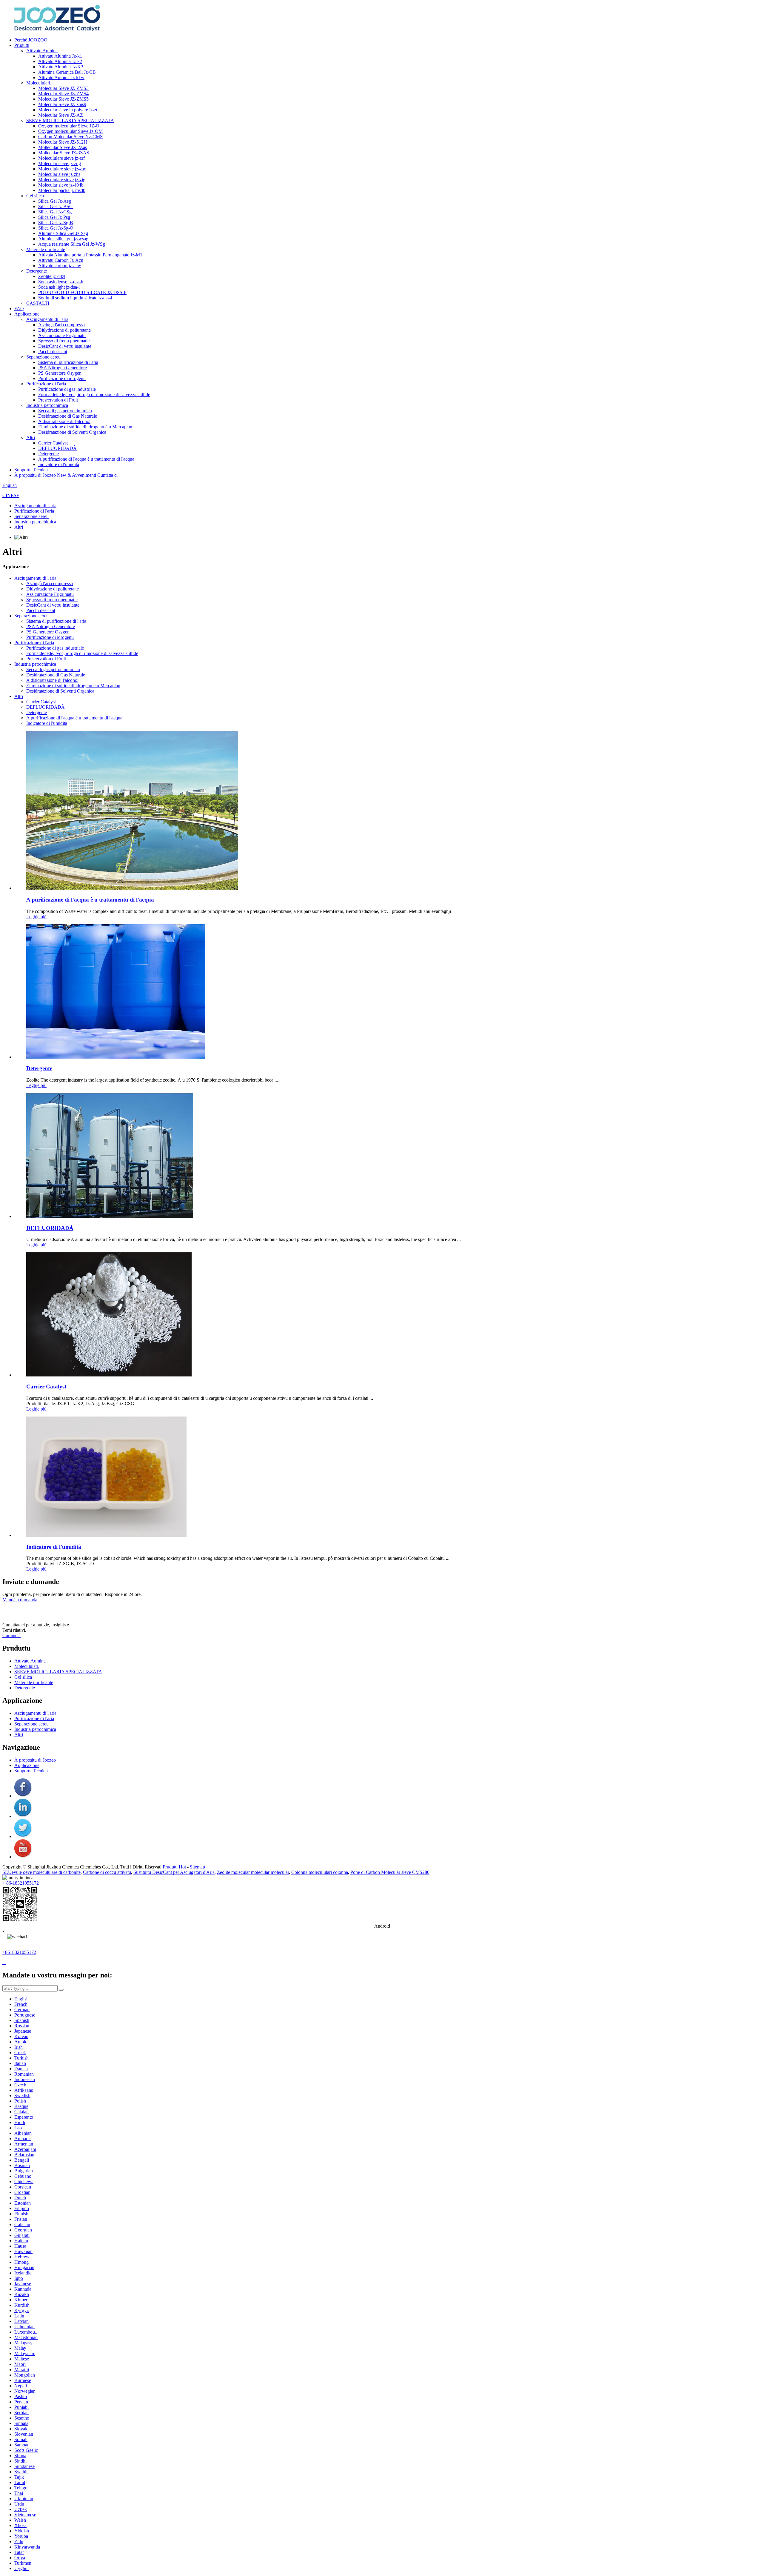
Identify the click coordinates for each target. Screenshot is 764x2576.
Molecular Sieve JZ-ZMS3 (63, 88)
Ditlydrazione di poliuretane (64, 330)
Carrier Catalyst (53, 443)
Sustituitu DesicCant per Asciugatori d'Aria (174, 1872)
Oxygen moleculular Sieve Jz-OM (70, 131)
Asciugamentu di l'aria (47, 319)
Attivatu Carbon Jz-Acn (61, 260)
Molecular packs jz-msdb (62, 190)
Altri (31, 437)
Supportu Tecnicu (31, 470)
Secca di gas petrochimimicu (65, 411)
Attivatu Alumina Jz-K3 (61, 67)
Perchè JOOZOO (31, 40)
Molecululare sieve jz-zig (62, 180)
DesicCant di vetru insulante (65, 346)
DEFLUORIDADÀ (57, 448)
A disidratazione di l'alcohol (64, 421)
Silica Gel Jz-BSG (56, 206)
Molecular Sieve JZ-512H (63, 142)
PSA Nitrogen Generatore (63, 368)
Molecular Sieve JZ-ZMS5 (63, 99)
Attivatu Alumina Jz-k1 (60, 56)
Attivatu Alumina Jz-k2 (60, 61)
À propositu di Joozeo (35, 475)
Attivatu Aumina (42, 51)
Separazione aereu (43, 357)
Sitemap (197, 1867)
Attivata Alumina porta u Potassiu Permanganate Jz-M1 (90, 255)
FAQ (19, 309)
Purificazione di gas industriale (67, 389)
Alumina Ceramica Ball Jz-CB (67, 72)
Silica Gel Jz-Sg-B (56, 223)
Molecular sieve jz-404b (61, 185)
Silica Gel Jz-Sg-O (56, 228)
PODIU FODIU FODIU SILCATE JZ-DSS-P (82, 292)
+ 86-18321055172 (21, 1883)
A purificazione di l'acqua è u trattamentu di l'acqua (86, 459)
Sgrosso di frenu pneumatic (64, 341)
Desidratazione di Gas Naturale (68, 416)
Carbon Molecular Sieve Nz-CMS (70, 137)
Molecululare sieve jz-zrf (61, 158)
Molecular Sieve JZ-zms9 (62, 104)
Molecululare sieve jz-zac (62, 169)
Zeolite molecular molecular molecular (253, 1872)
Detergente (37, 271)
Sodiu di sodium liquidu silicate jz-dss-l (75, 298)
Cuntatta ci (107, 475)
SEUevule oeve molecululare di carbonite (41, 1872)
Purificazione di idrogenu (62, 378)
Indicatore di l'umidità (59, 464)
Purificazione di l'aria (46, 384)
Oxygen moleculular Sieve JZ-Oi (69, 126)
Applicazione (27, 314)
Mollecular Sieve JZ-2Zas (63, 147)
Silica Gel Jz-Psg (54, 217)
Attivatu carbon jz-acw (60, 266)
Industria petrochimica (47, 405)
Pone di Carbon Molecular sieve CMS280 (390, 1872)
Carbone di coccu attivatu (107, 1872)
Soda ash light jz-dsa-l (59, 287)
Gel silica (35, 196)
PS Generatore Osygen (60, 373)
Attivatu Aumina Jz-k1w (61, 77)
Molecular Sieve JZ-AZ (61, 115)
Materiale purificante (46, 249)
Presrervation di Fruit (58, 400)
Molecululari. (39, 83)
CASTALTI (38, 303)
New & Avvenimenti (77, 475)
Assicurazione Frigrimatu (62, 335)
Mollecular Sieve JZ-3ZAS (64, 153)
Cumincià (11, 1635)
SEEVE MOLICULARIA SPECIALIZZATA (70, 120)
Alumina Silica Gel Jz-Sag (63, 233)
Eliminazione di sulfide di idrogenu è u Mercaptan (85, 427)
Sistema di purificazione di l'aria (68, 362)
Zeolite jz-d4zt (52, 276)
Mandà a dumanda (20, 1600)
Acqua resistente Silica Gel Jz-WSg (72, 244)
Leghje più (36, 917)
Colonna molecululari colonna (320, 1872)
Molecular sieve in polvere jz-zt (68, 110)
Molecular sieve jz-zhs (59, 174)
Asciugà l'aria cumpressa (61, 325)
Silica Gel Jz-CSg (55, 212)
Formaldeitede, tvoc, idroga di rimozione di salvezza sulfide (94, 395)
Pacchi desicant (53, 352)
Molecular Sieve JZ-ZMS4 (63, 94)
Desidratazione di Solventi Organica (72, 432)
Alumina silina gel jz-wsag (63, 239)
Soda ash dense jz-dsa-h (61, 282)
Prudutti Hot (174, 1867)
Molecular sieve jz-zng (60, 163)
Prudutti (22, 45)
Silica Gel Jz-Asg (55, 201)
